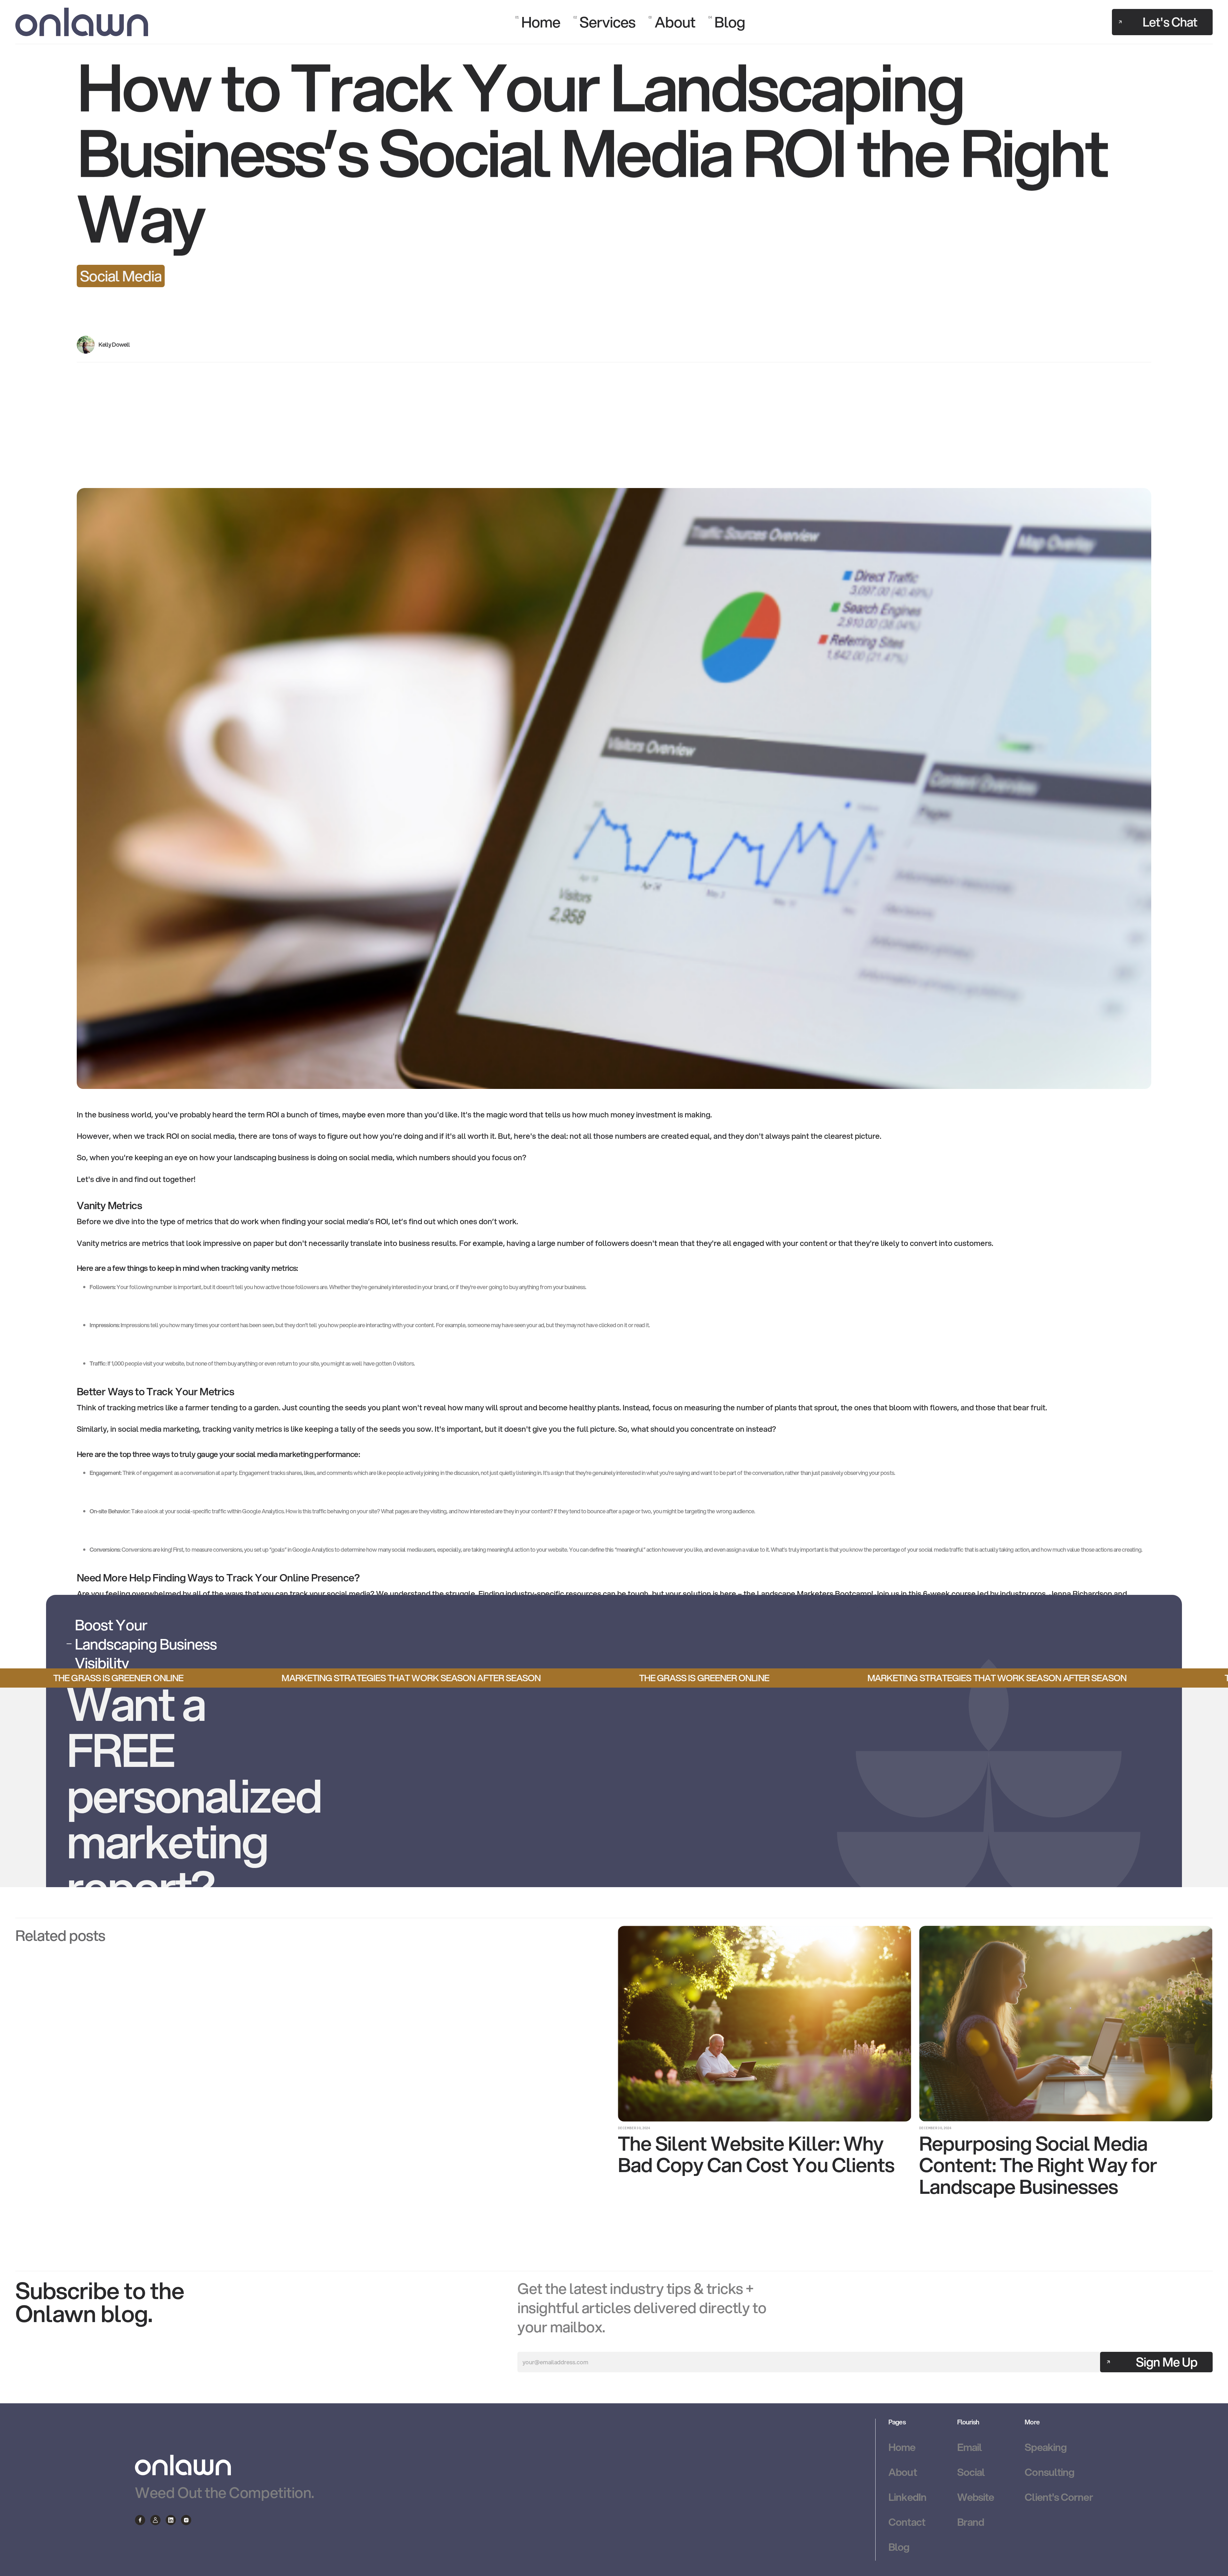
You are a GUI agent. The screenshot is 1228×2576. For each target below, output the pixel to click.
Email (969, 2447)
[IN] (171, 2520)
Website (976, 2497)
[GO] (186, 2520)
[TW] (155, 2520)
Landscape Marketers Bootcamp (814, 1594)
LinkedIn (907, 2497)
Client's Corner (1059, 2497)
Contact (907, 2522)
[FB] (140, 2520)
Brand (971, 2522)
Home (902, 2447)
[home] (82, 22)
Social (971, 2472)
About (902, 2472)
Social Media (121, 276)
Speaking (1046, 2447)
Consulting (1049, 2472)
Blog (899, 2547)
